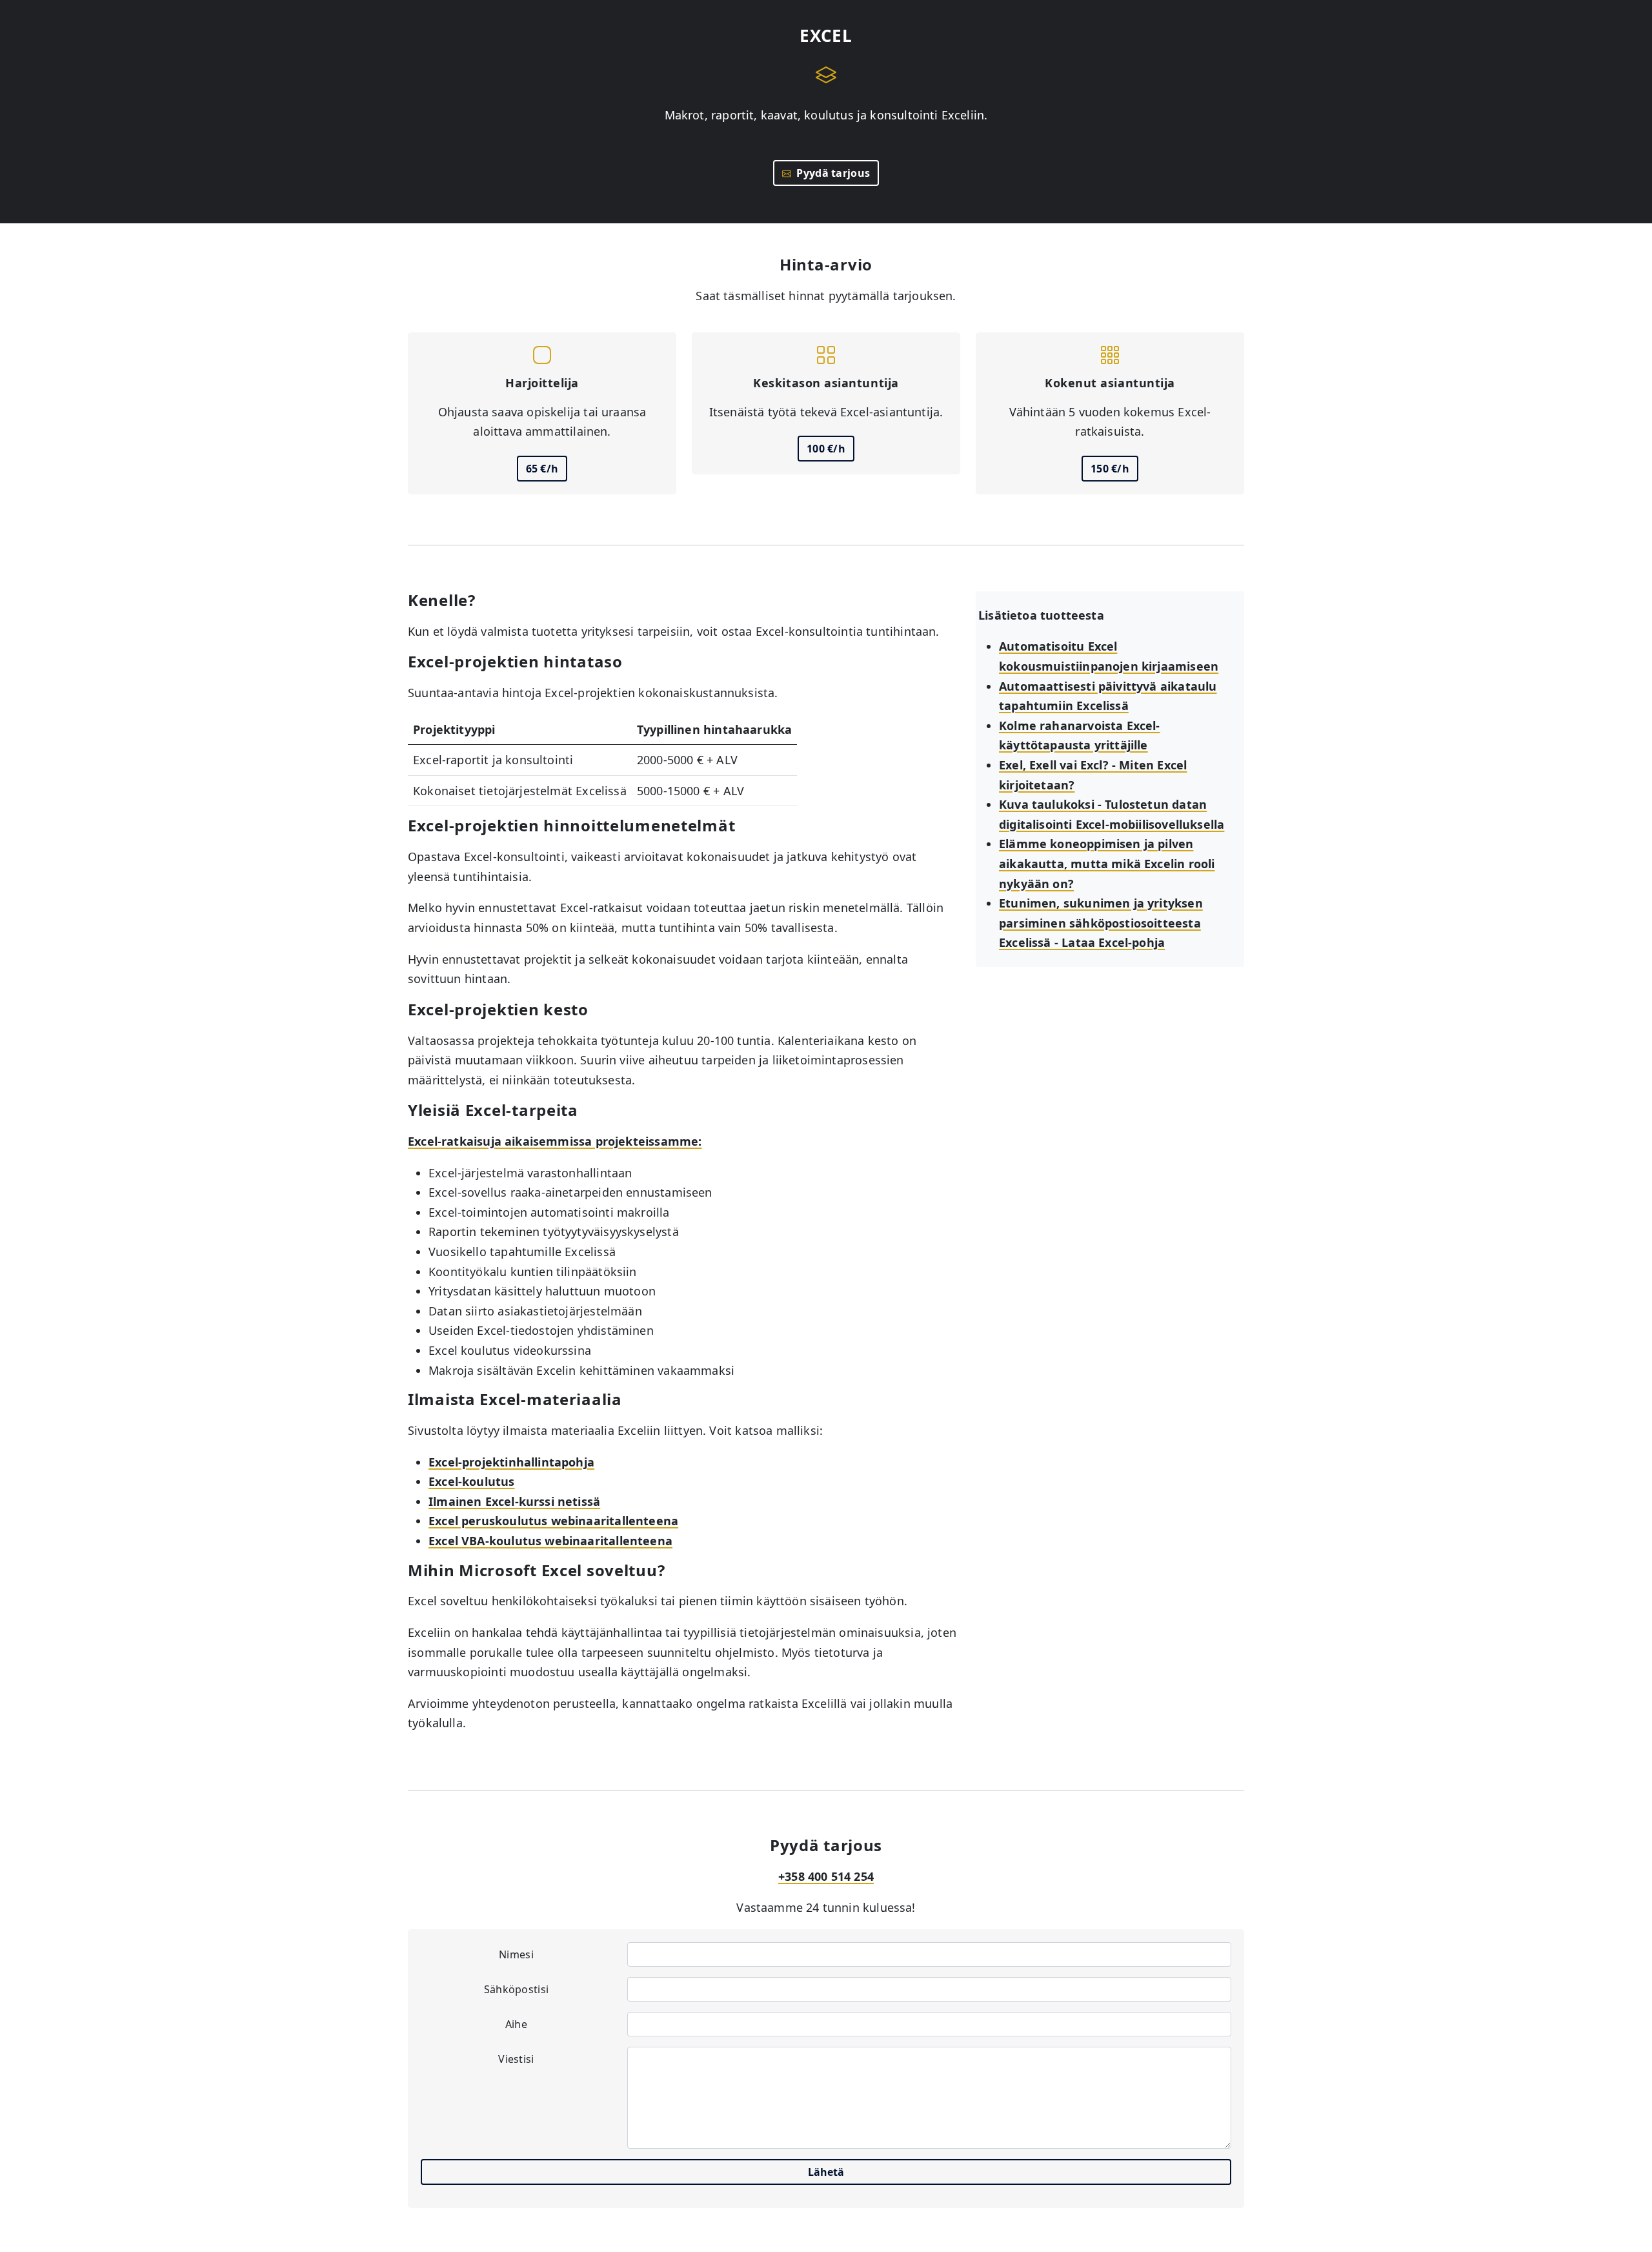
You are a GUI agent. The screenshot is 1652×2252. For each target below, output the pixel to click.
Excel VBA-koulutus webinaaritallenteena (550, 1541)
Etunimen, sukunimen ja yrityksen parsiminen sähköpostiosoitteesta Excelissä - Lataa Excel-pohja (1101, 923)
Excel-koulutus (472, 1481)
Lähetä (826, 2172)
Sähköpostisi (517, 1989)
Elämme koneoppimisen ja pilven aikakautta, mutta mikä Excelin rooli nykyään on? (1107, 863)
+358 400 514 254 (826, 1876)
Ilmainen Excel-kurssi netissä (514, 1501)
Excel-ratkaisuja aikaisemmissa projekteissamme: (555, 1141)
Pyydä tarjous (831, 173)
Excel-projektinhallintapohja (511, 1462)
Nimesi (516, 1954)
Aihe (516, 2024)
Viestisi (516, 2059)
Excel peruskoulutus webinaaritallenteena (553, 1521)
